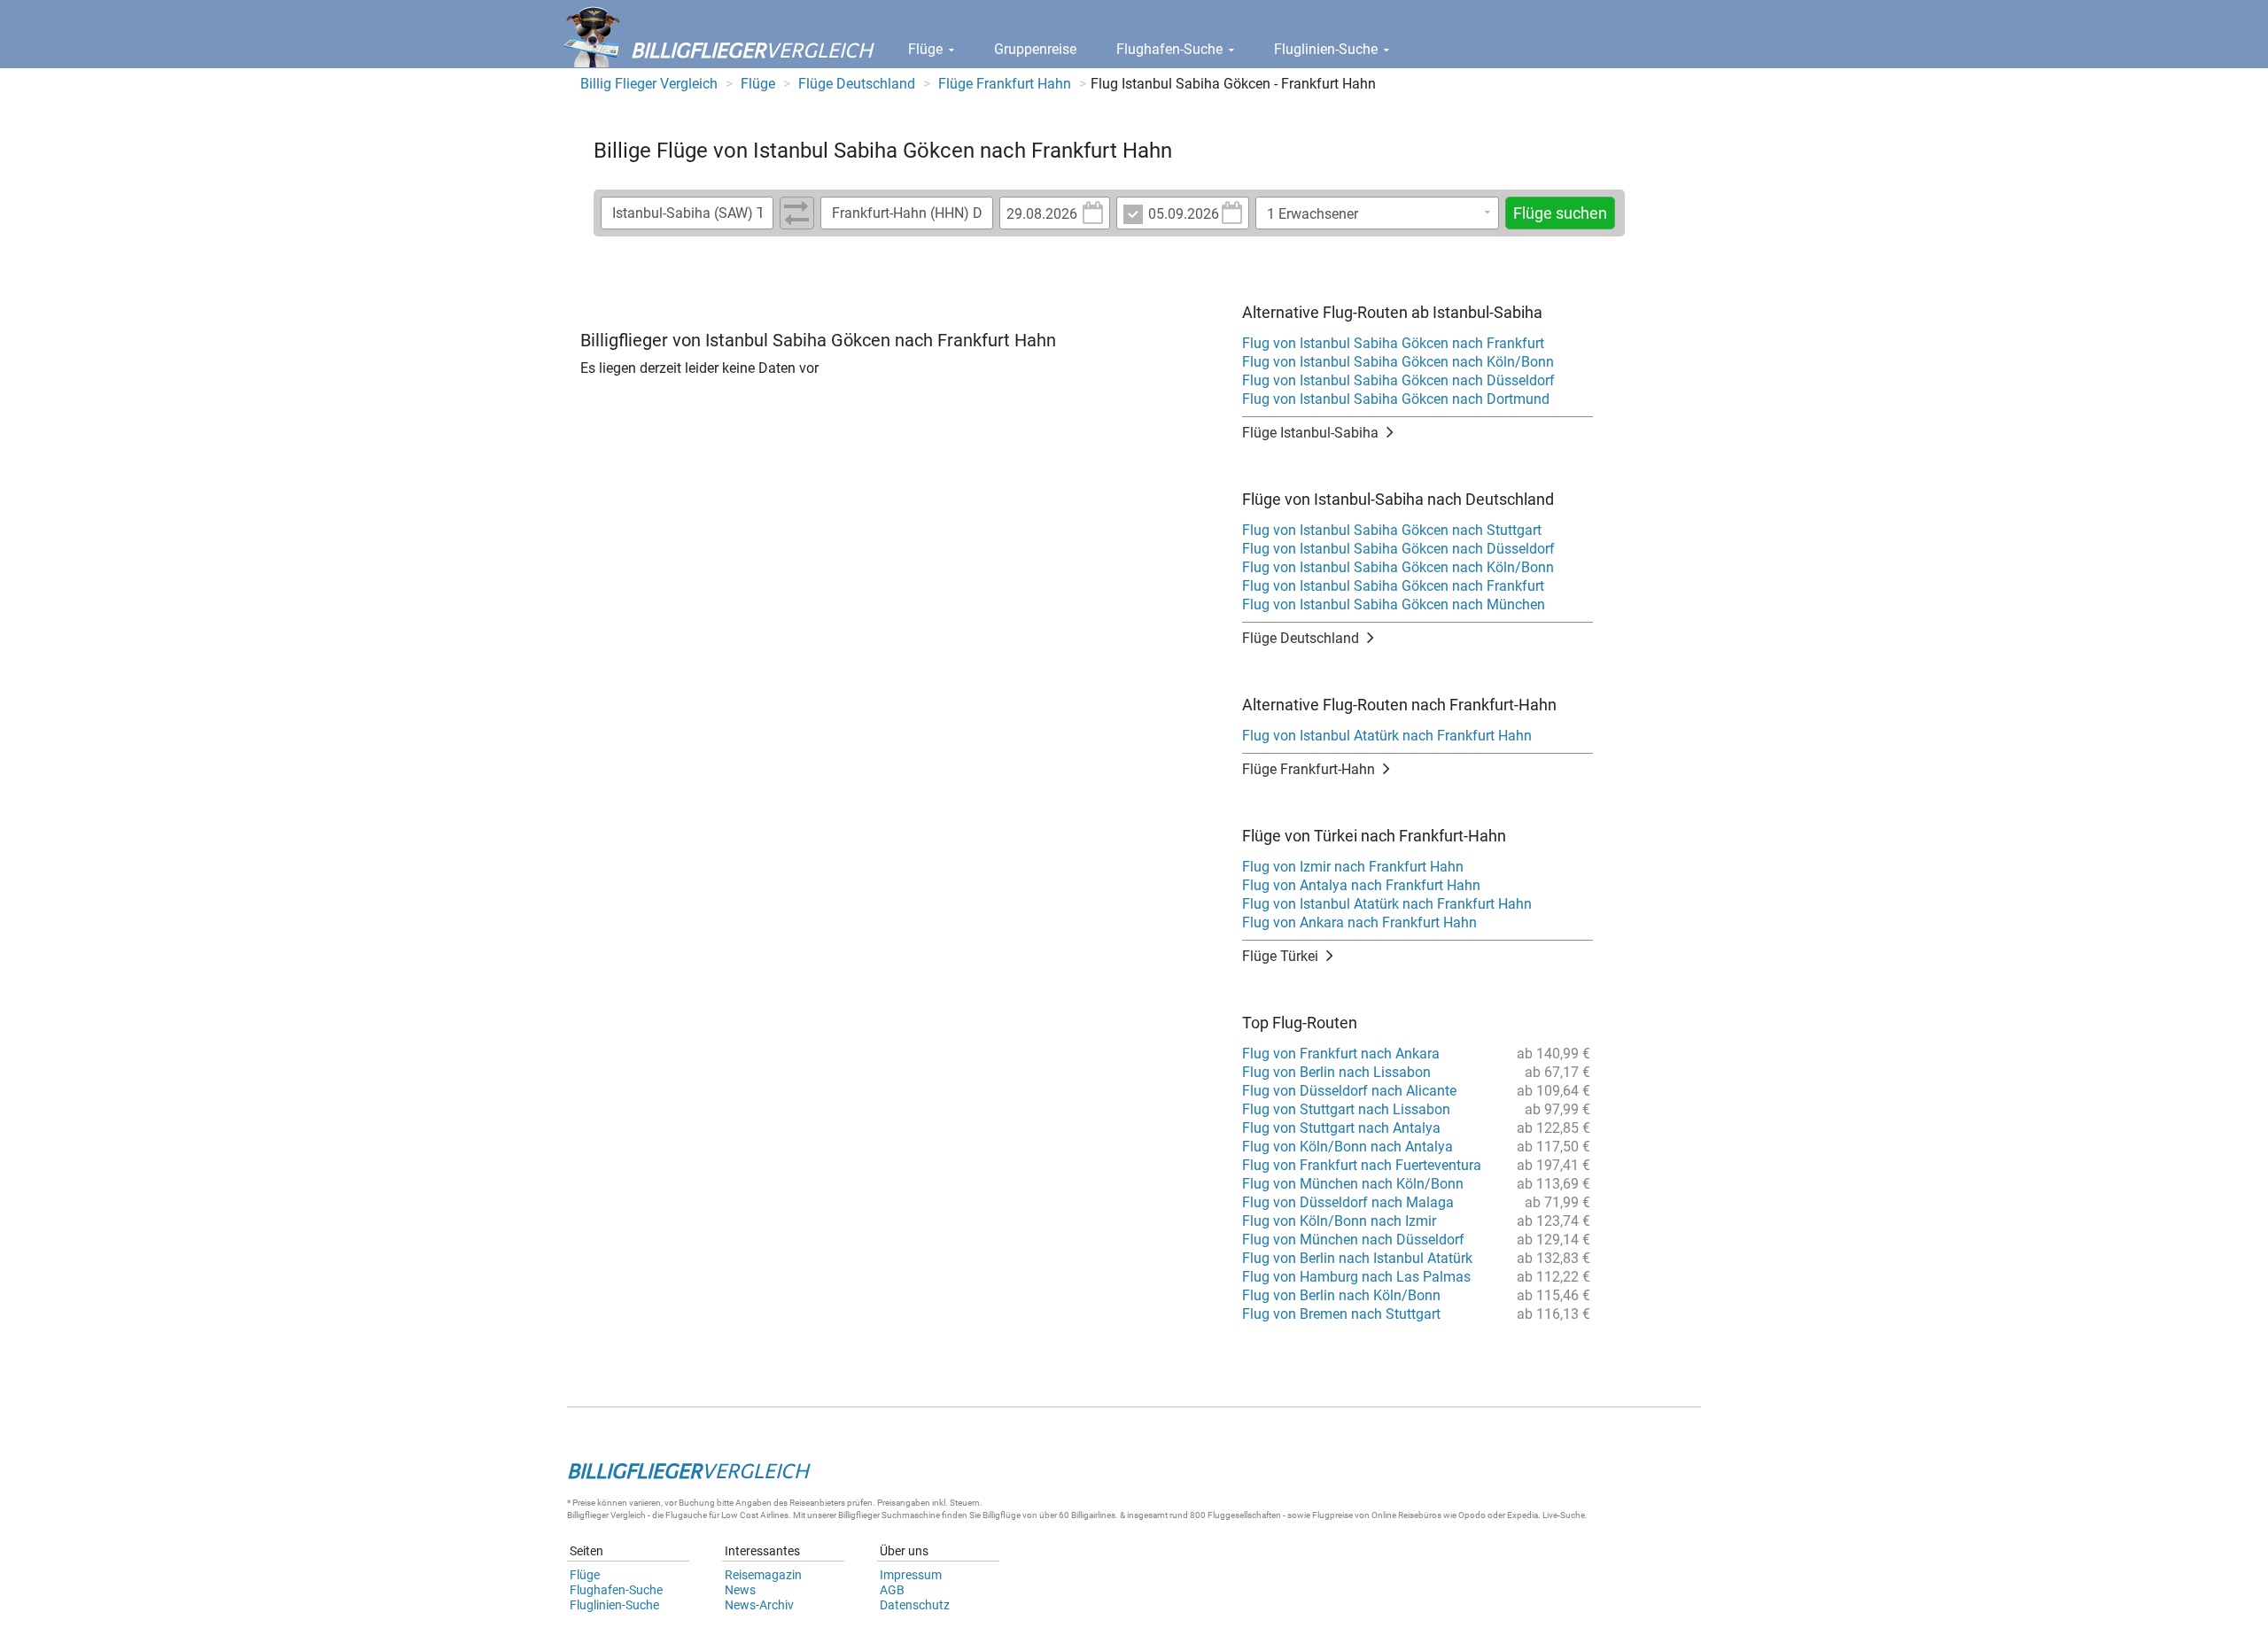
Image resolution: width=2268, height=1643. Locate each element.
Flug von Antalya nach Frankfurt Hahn (1361, 885)
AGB (892, 1590)
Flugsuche (686, 1515)
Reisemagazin (763, 1575)
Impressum (911, 1575)
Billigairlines (1093, 1515)
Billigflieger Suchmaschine (889, 1515)
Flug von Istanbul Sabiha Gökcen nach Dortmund (1396, 399)
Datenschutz (915, 1605)
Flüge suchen (1560, 213)
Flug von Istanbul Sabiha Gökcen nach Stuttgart (1392, 530)
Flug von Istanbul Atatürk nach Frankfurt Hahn (1387, 736)
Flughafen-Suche (1171, 49)
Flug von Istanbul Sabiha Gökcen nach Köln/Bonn (1398, 362)
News (740, 1590)
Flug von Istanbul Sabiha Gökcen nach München (1394, 604)
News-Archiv (759, 1605)
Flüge (927, 49)
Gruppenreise (1035, 49)
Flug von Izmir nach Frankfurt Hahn (1353, 867)
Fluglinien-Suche (1328, 49)
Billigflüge (1002, 1515)
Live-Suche (1564, 1515)
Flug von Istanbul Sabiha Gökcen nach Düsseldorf (1398, 380)
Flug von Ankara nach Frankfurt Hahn (1359, 922)
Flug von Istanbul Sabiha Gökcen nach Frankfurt (1393, 343)
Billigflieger (588, 1515)
